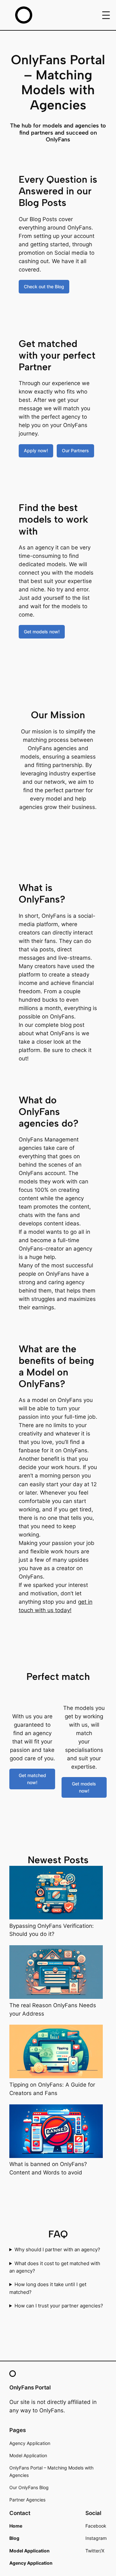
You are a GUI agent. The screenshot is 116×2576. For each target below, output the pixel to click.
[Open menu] (106, 15)
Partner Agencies (27, 2500)
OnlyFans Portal (30, 2387)
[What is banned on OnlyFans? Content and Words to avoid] (56, 2132)
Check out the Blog (44, 286)
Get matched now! (32, 1779)
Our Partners (75, 450)
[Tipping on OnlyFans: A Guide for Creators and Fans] (56, 2053)
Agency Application (30, 2443)
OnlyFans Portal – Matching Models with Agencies (51, 2471)
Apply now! (36, 450)
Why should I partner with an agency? (57, 2250)
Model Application (28, 2455)
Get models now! (42, 632)
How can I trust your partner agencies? (59, 2306)
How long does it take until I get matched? (48, 2288)
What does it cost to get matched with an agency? (55, 2267)
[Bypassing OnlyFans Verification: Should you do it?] (56, 1894)
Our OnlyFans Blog (29, 2487)
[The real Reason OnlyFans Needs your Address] (56, 1973)
